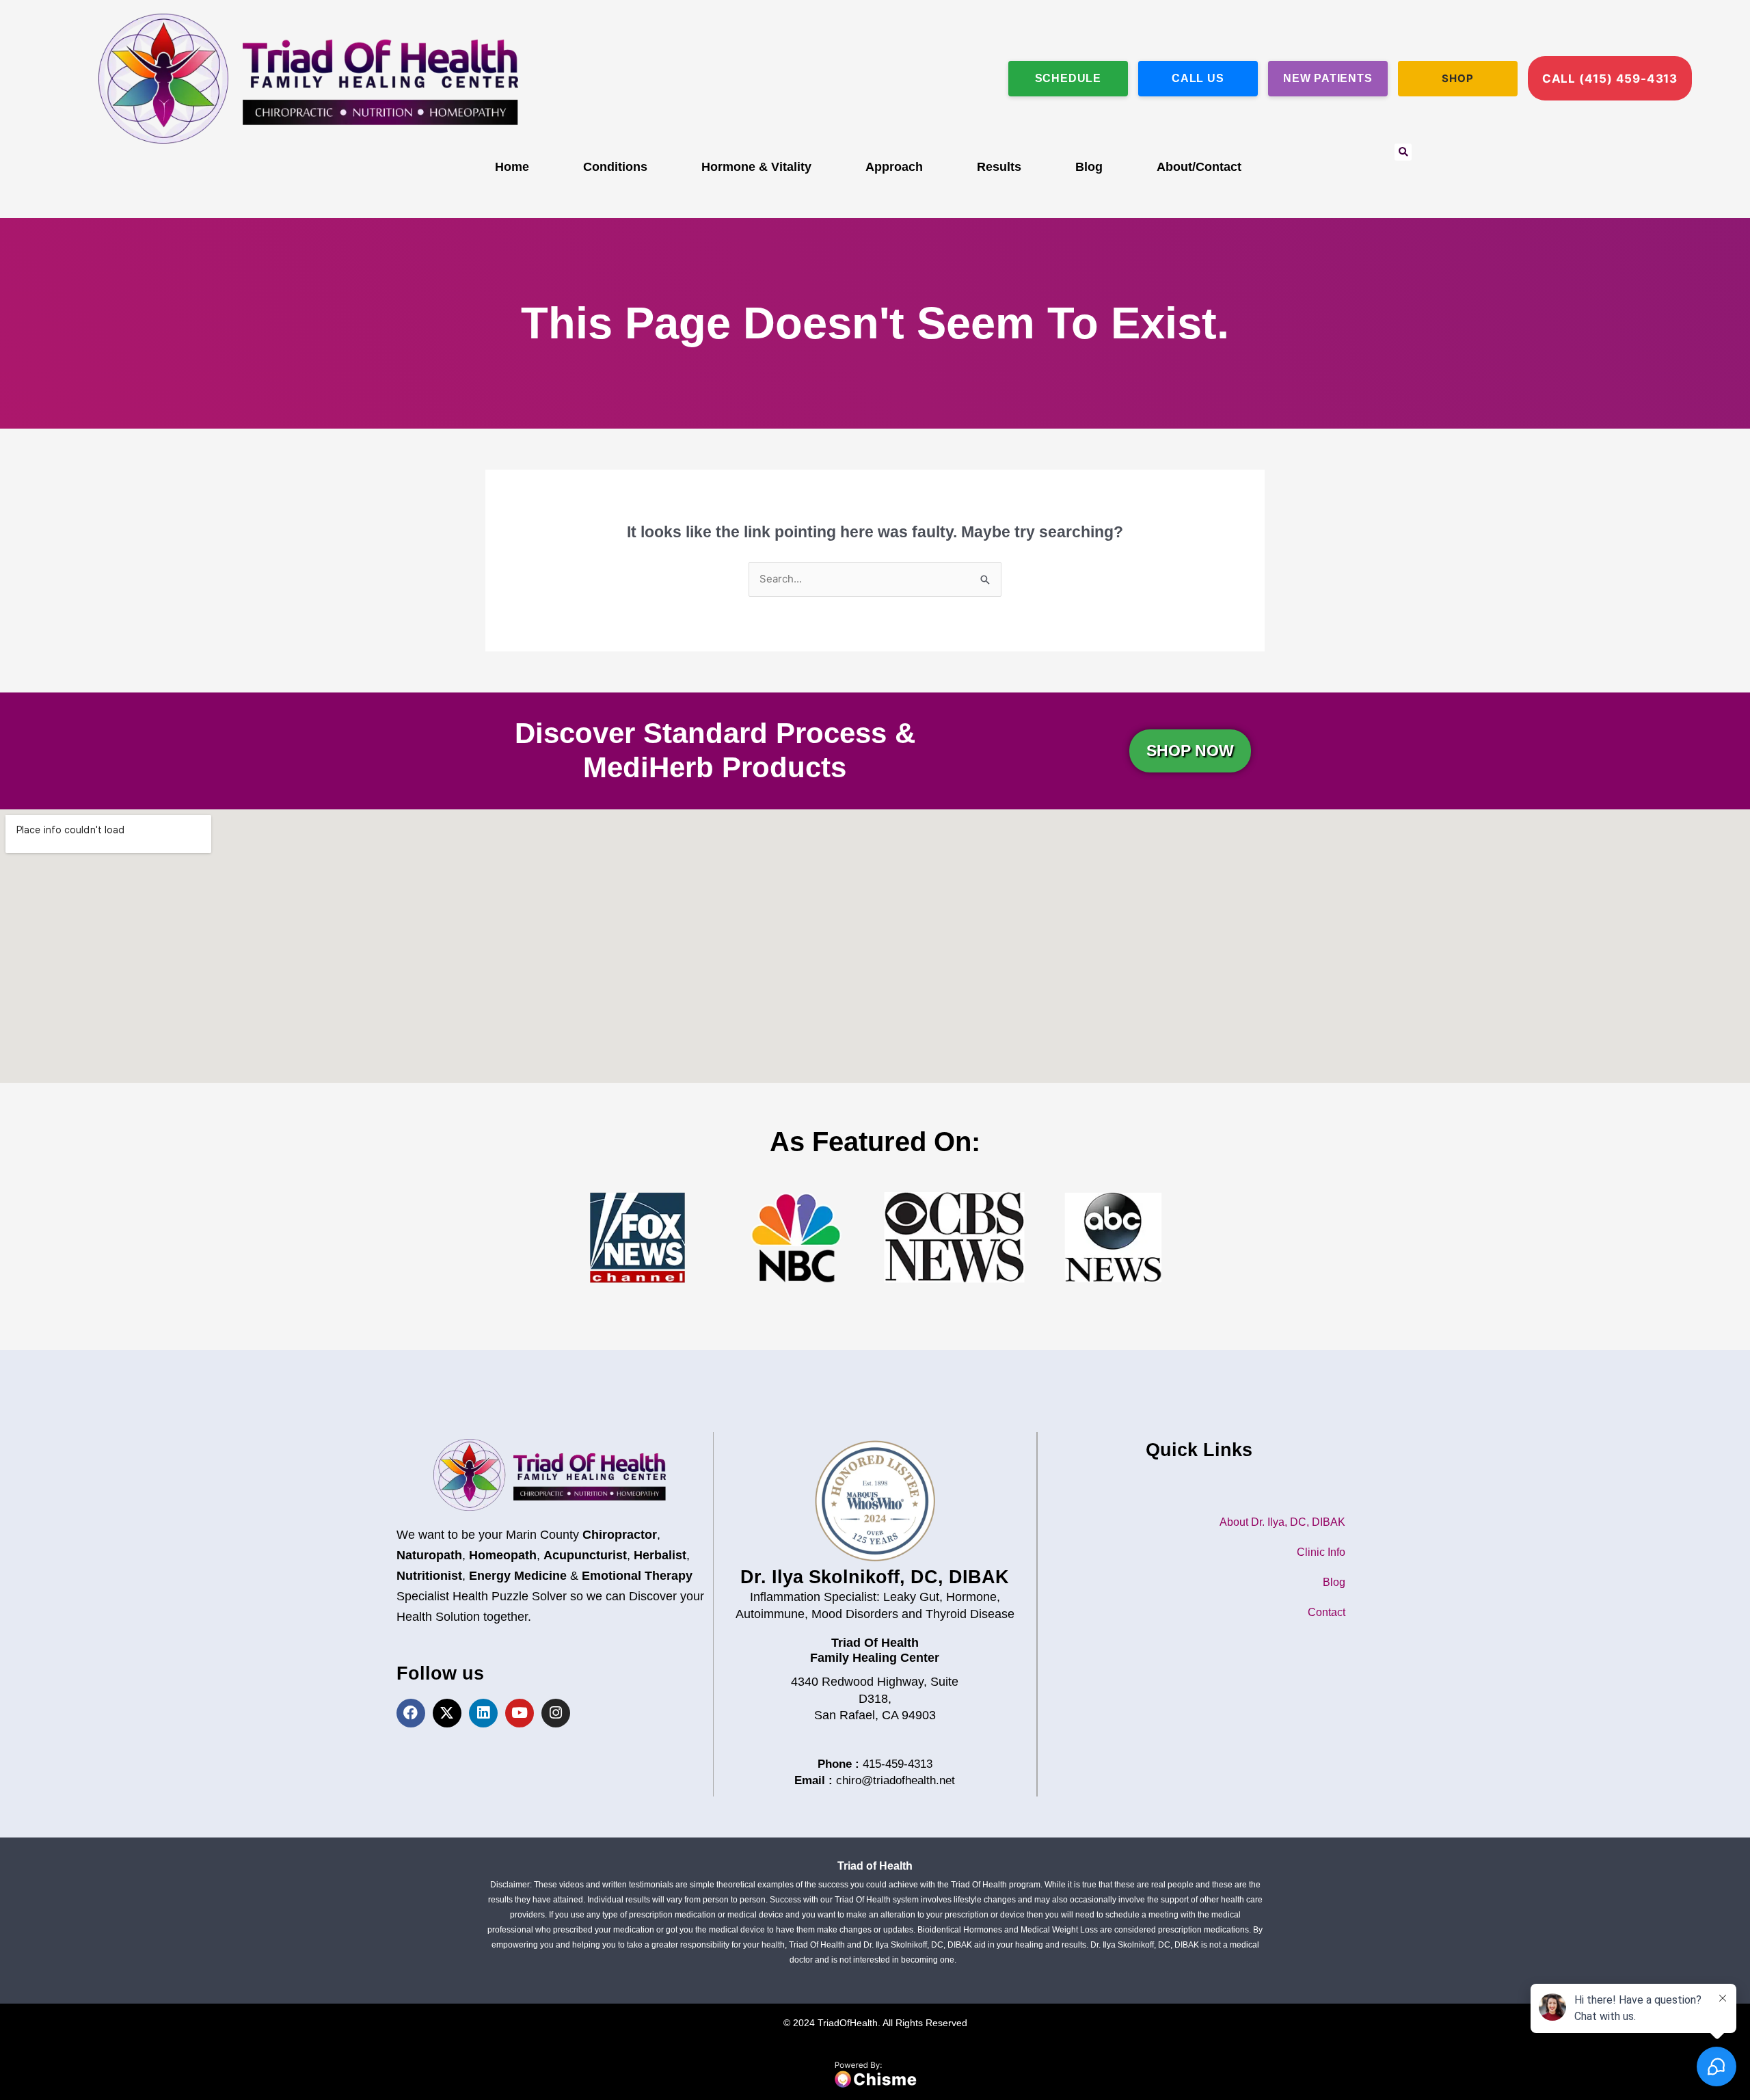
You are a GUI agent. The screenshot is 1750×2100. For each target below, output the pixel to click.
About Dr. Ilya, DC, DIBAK (1282, 1522)
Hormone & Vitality (756, 167)
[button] (1403, 152)
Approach (894, 167)
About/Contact (1199, 167)
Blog (1089, 167)
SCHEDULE (1068, 78)
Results (999, 167)
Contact (1327, 1612)
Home (512, 167)
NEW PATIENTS (1328, 78)
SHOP (1457, 78)
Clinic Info (1321, 1552)
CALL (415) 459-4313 (1610, 79)
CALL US (1198, 78)
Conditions (615, 167)
